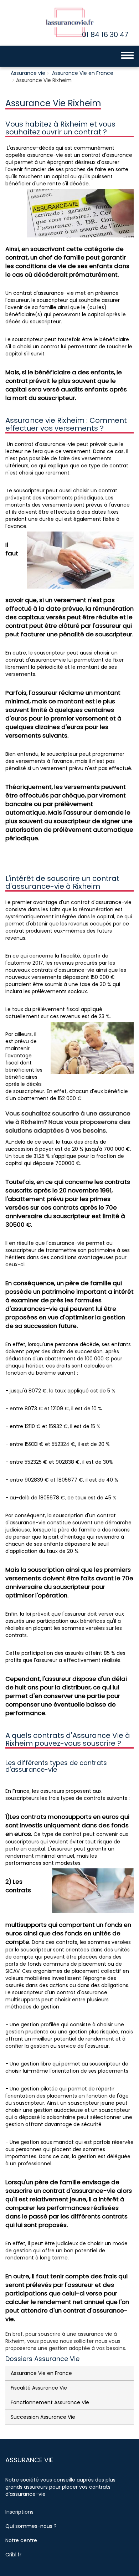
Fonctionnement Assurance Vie (50, 2402)
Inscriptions (19, 2512)
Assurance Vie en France (83, 73)
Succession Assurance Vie (43, 2417)
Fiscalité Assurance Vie (39, 2388)
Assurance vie (28, 73)
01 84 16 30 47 (105, 35)
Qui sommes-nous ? (31, 2526)
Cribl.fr (13, 2555)
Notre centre (21, 2540)
